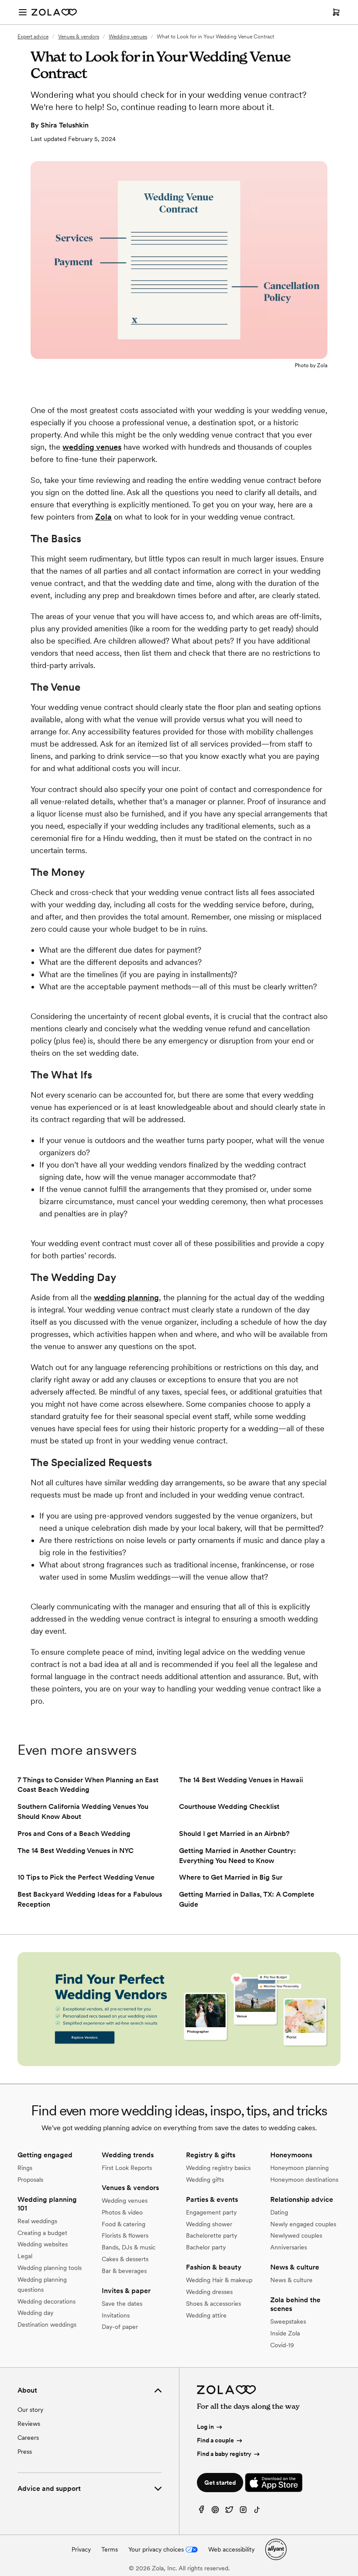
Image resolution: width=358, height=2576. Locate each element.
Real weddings (37, 2221)
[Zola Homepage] (54, 12)
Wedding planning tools (50, 2268)
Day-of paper (120, 2327)
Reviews (29, 2424)
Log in (205, 2427)
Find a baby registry (224, 2454)
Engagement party (211, 2212)
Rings (25, 2168)
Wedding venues (128, 37)
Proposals (30, 2180)
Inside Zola (285, 2333)
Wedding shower (209, 2224)
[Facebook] (201, 2512)
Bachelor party (206, 2247)
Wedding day (35, 2313)
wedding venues (92, 447)
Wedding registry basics (218, 2168)
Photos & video (122, 2212)
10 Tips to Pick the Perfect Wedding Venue (86, 1877)
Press (25, 2452)
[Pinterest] (215, 2512)
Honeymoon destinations (304, 2180)
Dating (279, 2212)
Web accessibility (231, 2549)
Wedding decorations (46, 2301)
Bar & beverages (124, 2271)
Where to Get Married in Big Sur (231, 1877)
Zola (103, 517)
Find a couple (215, 2440)
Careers (28, 2438)
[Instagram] (243, 2512)
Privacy (81, 2549)
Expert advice (33, 37)
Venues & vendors (79, 37)
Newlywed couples (296, 2235)
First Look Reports (127, 2168)
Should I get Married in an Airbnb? (234, 1834)
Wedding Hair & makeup (219, 2280)
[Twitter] (229, 2512)
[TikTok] (257, 2512)
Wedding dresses (209, 2292)
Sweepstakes (288, 2321)
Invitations (116, 2315)
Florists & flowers (125, 2235)
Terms (110, 2549)
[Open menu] (23, 12)
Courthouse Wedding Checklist (229, 1806)
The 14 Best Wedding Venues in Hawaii (241, 1780)
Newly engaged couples (303, 2224)
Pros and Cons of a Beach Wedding (74, 1834)
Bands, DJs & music (129, 2247)
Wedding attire (206, 2315)
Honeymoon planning (299, 2168)
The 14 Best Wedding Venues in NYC (76, 1851)
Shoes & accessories (213, 2304)
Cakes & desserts (125, 2259)
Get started (220, 2483)
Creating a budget (42, 2233)
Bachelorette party (212, 2235)
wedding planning (126, 1297)
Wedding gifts (205, 2180)
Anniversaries (289, 2247)
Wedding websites (43, 2244)
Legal (25, 2256)
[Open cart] (336, 12)
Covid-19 (282, 2345)
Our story (30, 2410)
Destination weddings (47, 2325)
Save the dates (122, 2304)
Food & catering (124, 2224)
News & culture (291, 2280)
